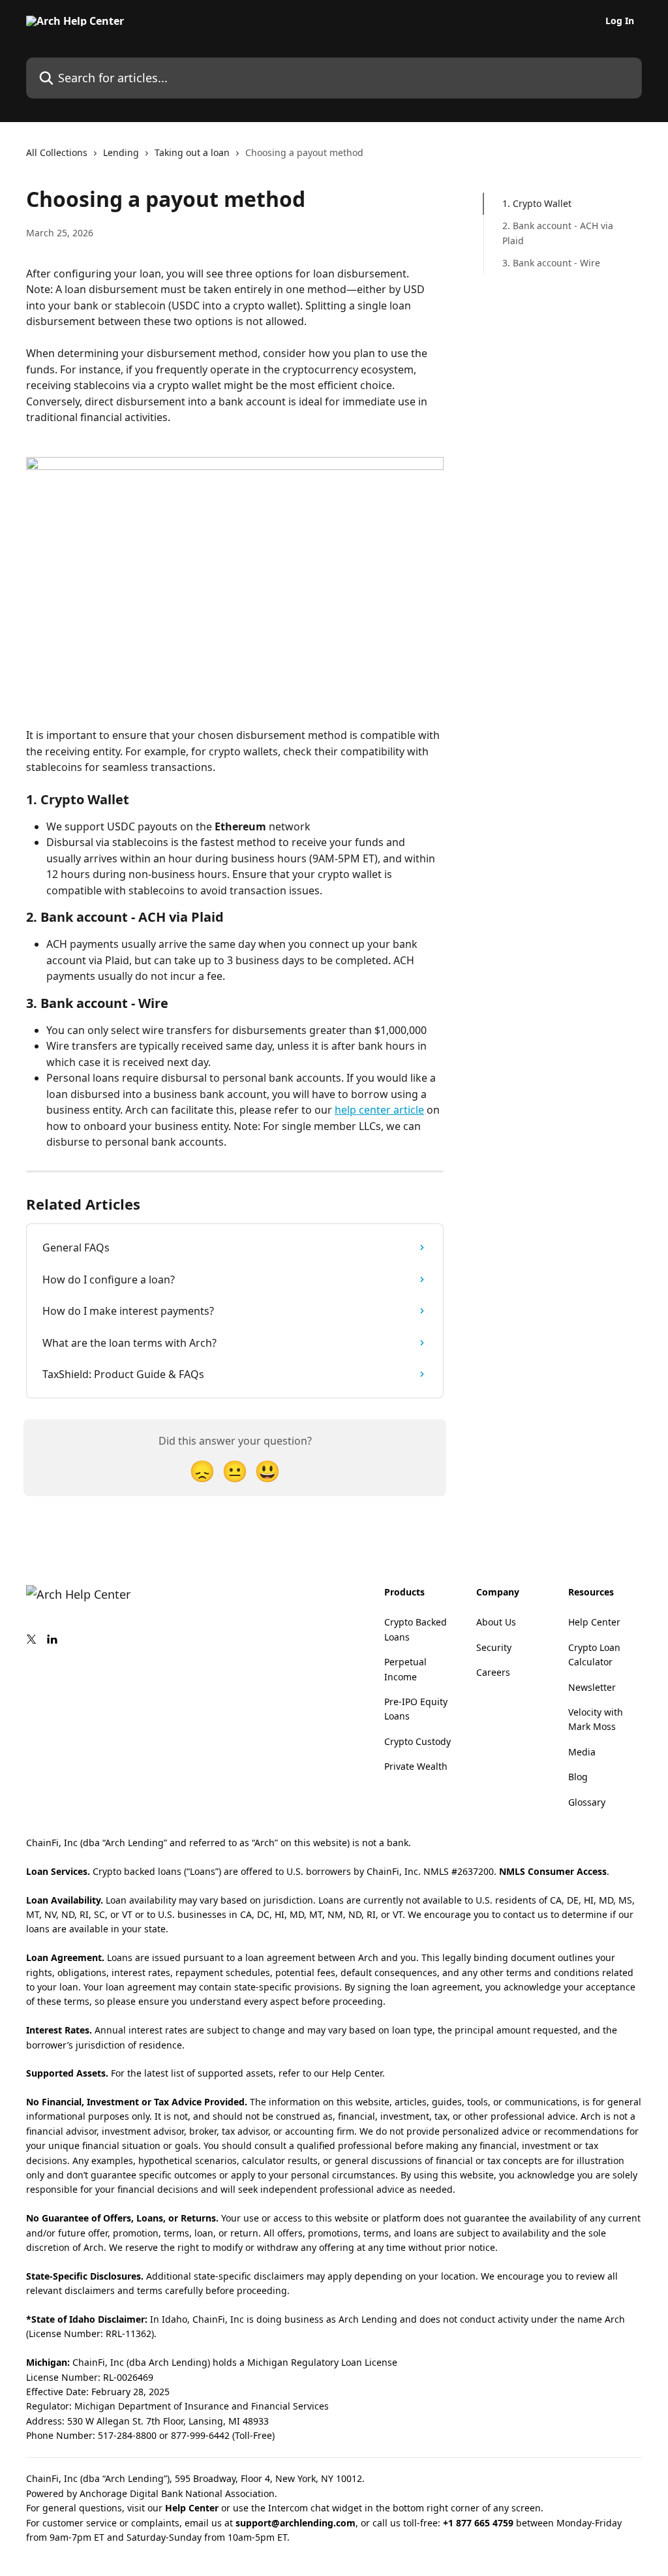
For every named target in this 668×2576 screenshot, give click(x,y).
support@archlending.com (296, 2523)
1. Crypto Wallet (537, 203)
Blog (578, 1777)
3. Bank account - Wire (551, 263)
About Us (496, 1622)
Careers (493, 1672)
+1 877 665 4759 (478, 2523)
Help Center (594, 1622)
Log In (620, 21)
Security (494, 1647)
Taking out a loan (192, 152)
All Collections (57, 152)
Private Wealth (416, 1766)
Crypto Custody (417, 1741)
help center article (379, 1110)
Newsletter (592, 1687)
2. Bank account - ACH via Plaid (558, 233)
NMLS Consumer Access (553, 1871)
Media (582, 1752)
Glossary (587, 1802)
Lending (121, 152)
